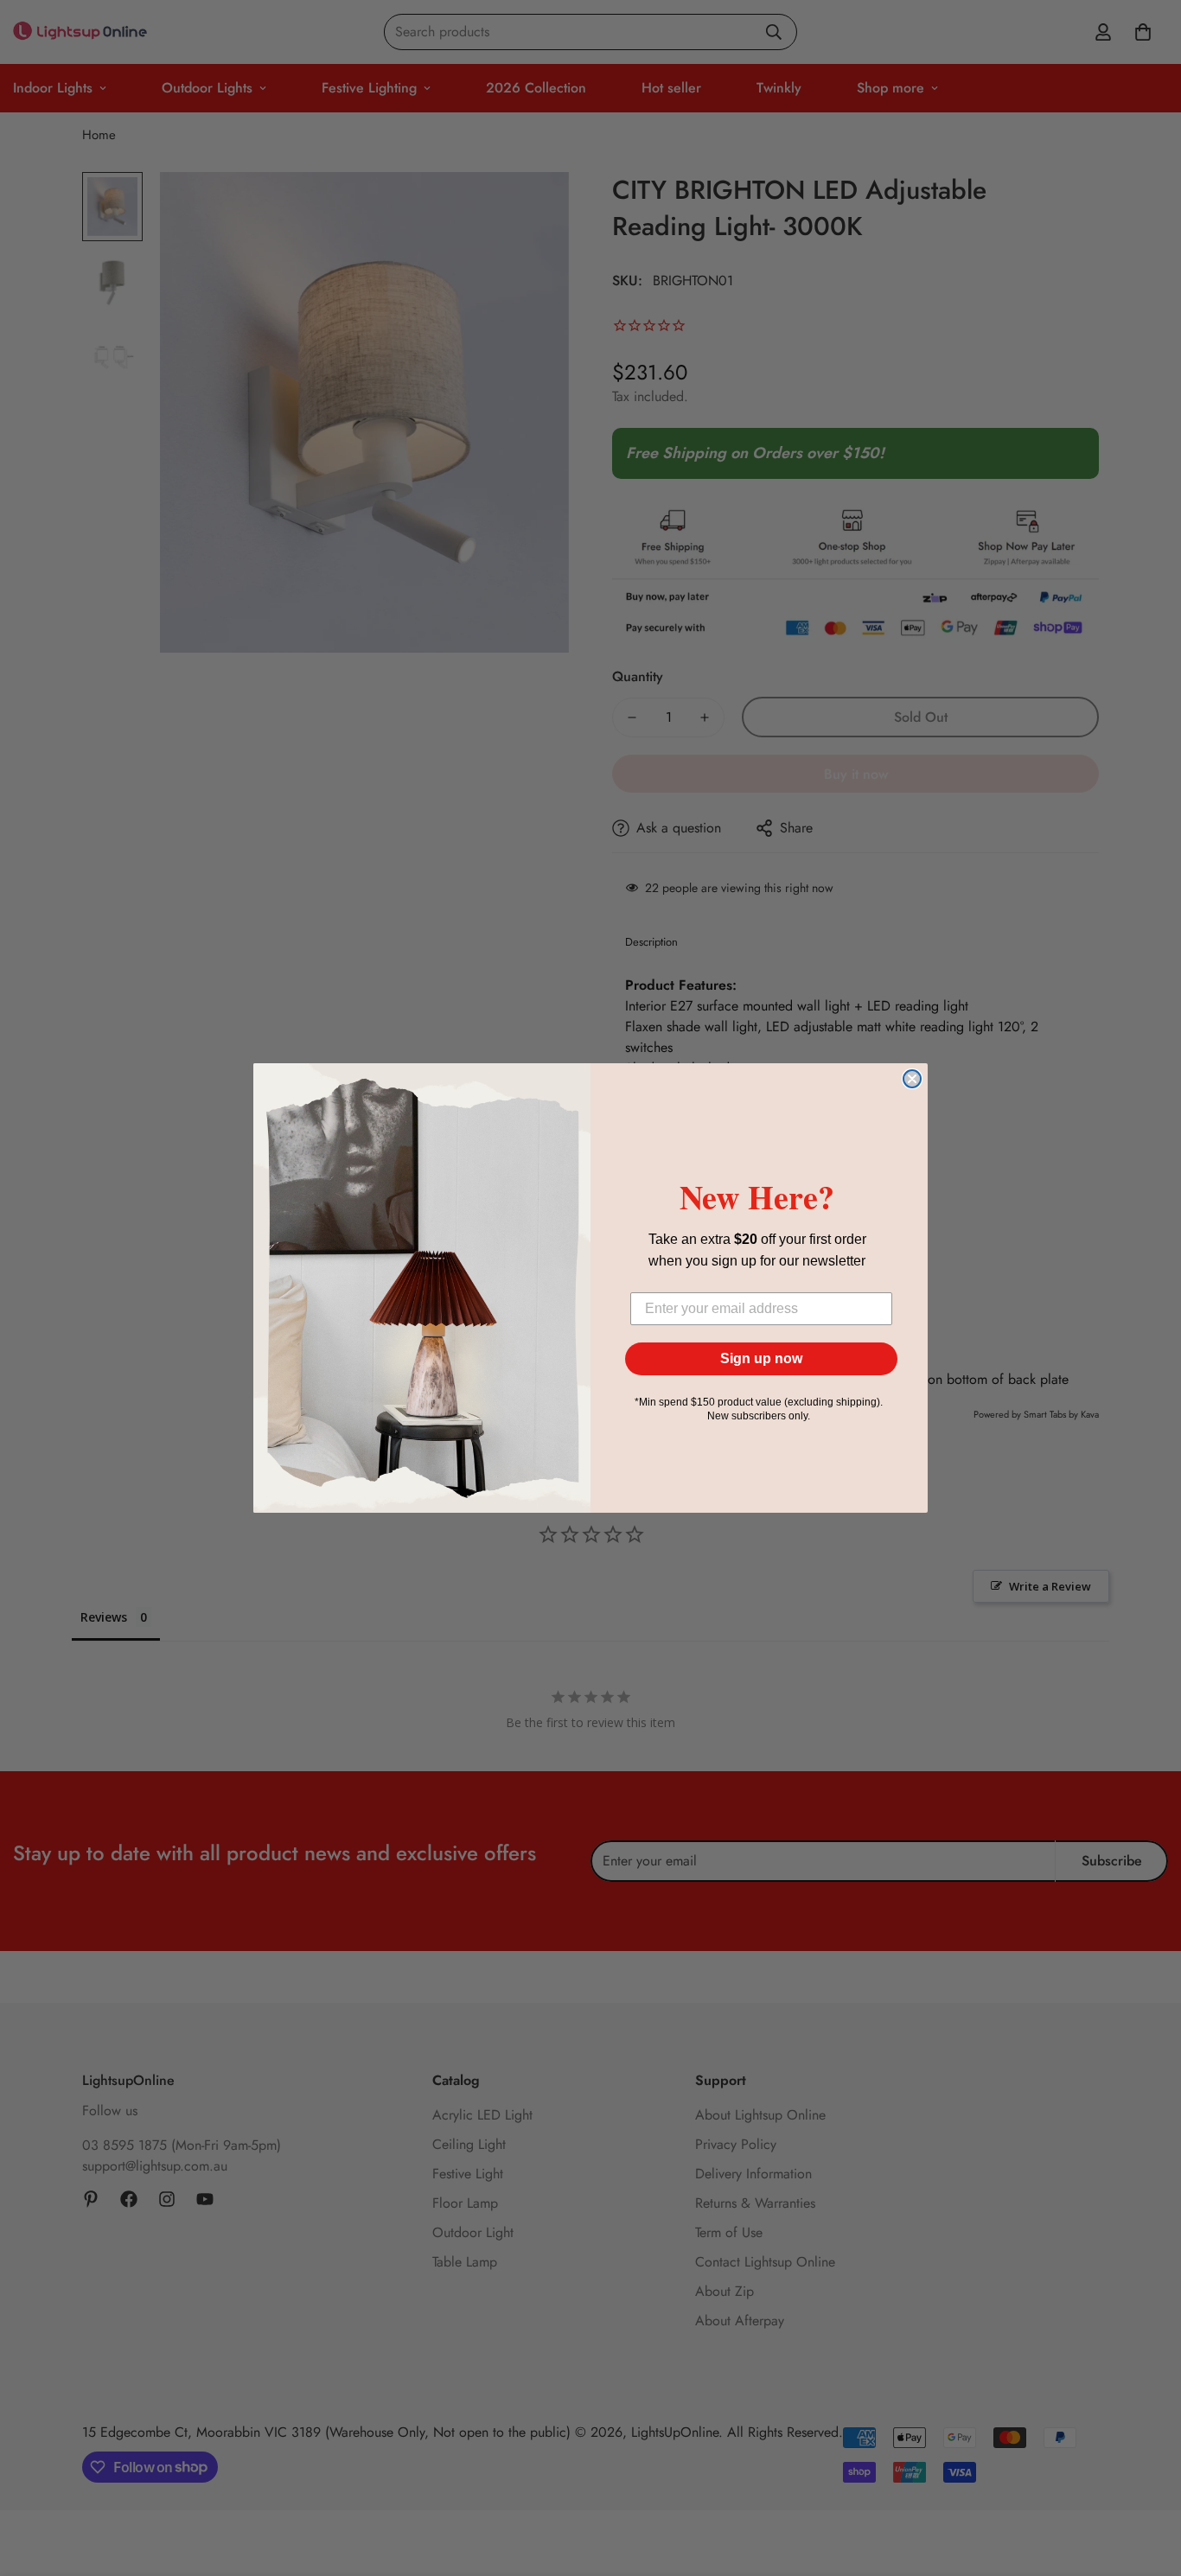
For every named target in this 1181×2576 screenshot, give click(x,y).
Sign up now (761, 1358)
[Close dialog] (912, 1079)
